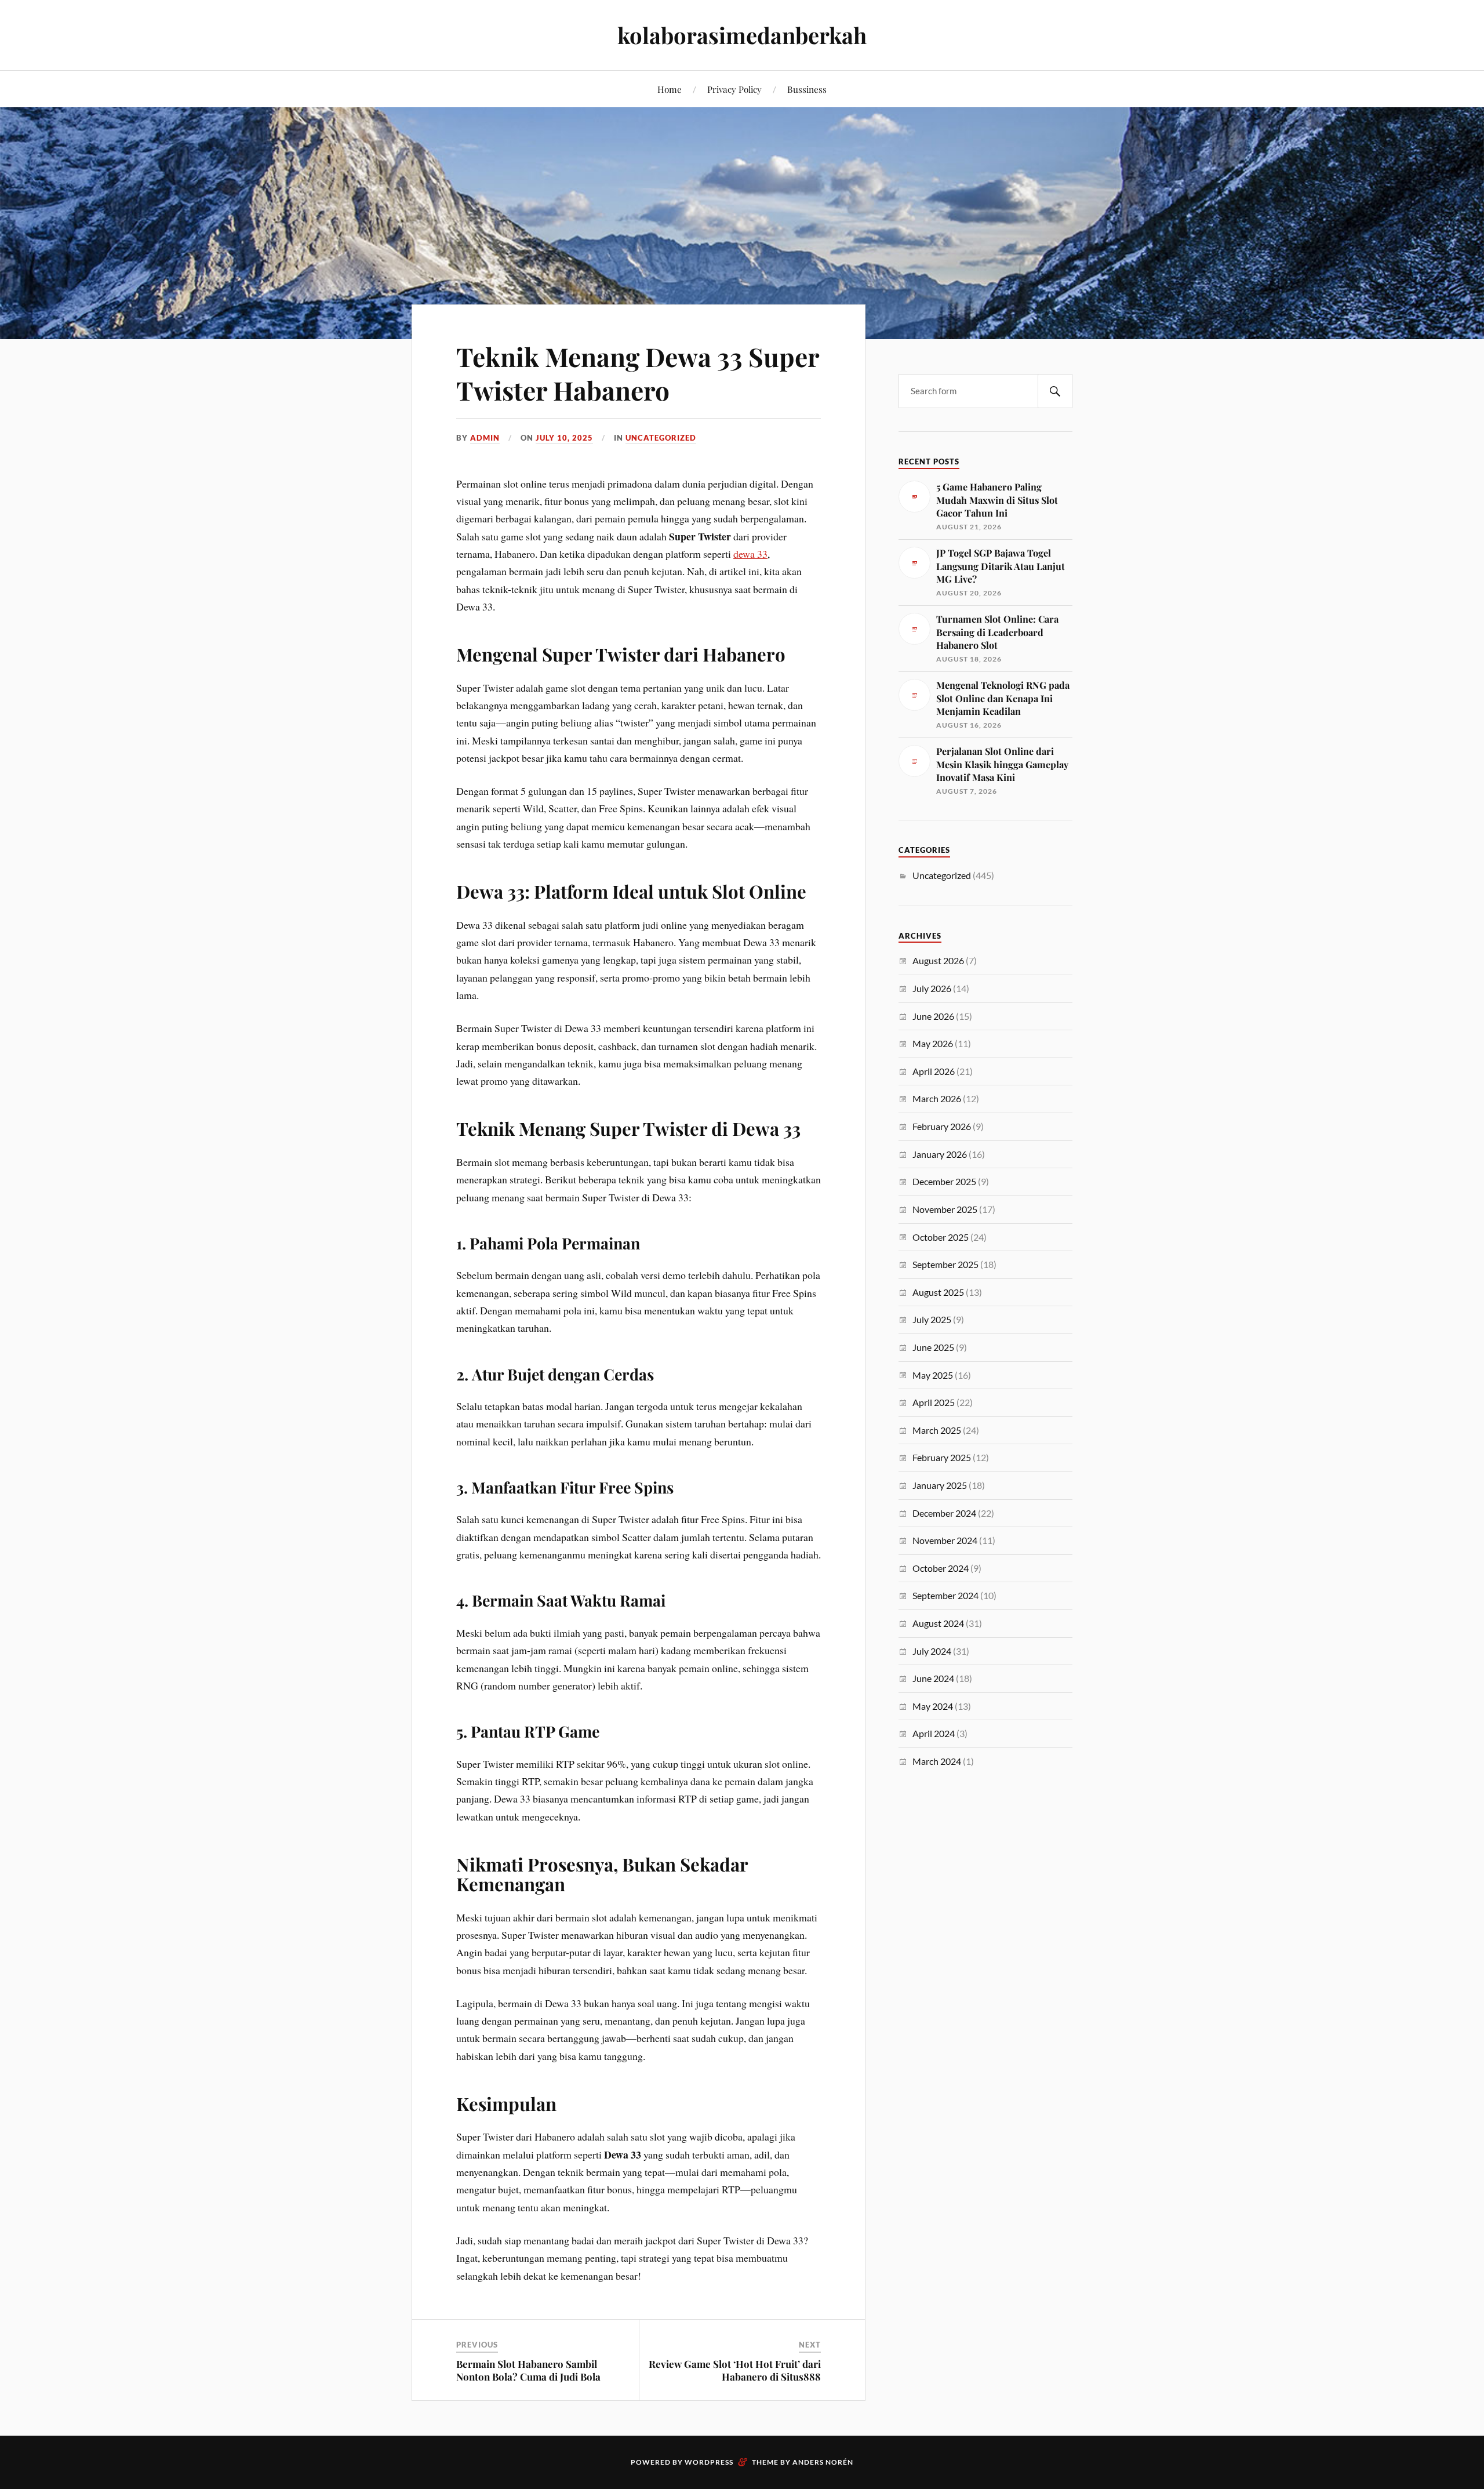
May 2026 (933, 1043)
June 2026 (933, 1016)
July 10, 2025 (564, 438)
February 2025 (942, 1457)
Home (670, 89)
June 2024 (933, 1678)
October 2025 (941, 1237)
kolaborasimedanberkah (742, 35)
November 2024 (945, 1540)
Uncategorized (661, 438)
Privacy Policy (734, 89)
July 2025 (932, 1319)
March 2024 (937, 1761)
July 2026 (932, 988)
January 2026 (940, 1154)
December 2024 (944, 1513)
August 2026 (938, 960)
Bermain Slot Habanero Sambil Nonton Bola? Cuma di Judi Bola (528, 2370)
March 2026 (937, 1098)
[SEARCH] (1055, 391)
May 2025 (933, 1375)
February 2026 (942, 1126)
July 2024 (932, 1651)
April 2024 (934, 1733)
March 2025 (937, 1430)
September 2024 (945, 1595)
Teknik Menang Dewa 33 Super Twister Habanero (638, 373)
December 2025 (944, 1181)
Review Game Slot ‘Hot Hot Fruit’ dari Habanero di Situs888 (735, 2370)
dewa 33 (750, 554)
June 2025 (933, 1347)
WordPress (709, 2462)
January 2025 (940, 1485)
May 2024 (933, 1706)
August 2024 (938, 1623)
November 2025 (945, 1209)
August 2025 (938, 1292)
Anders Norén (823, 2462)
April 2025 (934, 1402)
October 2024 (941, 1568)
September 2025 (945, 1264)
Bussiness (807, 89)
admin (485, 438)
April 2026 (934, 1071)
